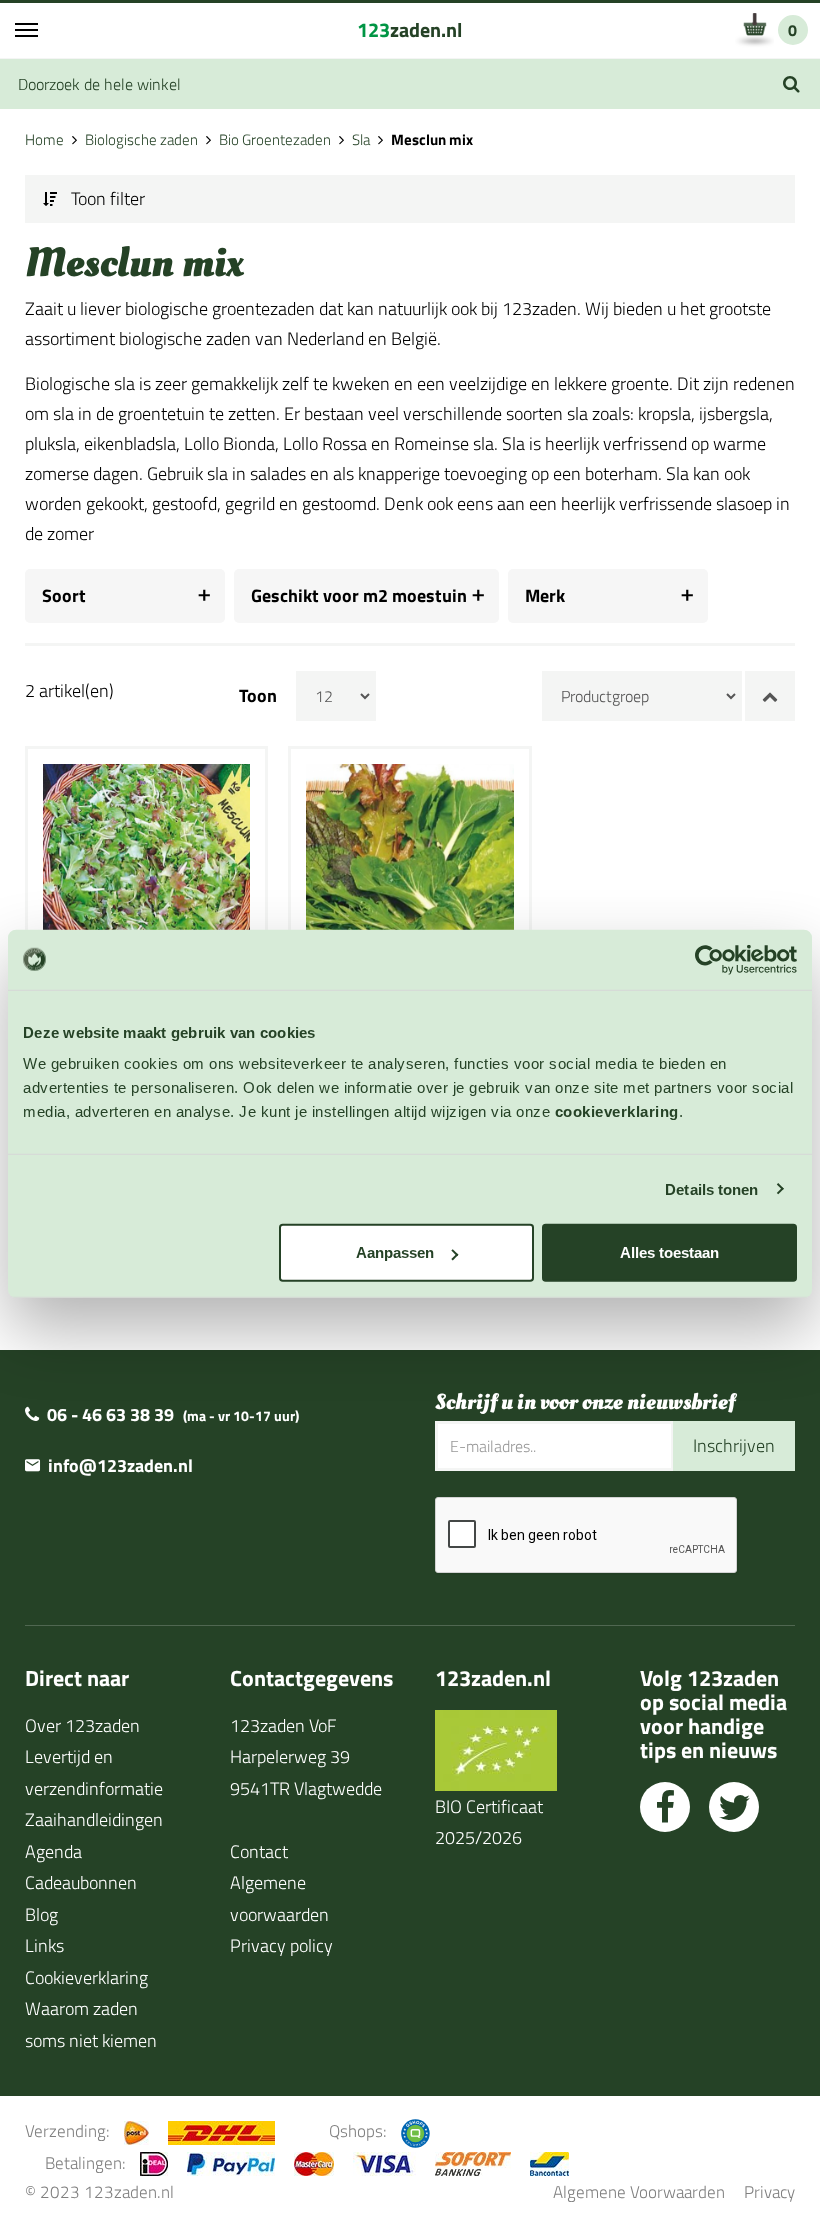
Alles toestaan (669, 1252)
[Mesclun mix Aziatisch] (409, 865)
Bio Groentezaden (275, 139)
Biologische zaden (141, 139)
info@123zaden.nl (120, 1465)
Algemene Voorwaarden (639, 2191)
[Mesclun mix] (146, 865)
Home (44, 139)
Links (44, 1945)
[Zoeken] (791, 84)
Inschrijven (734, 1445)
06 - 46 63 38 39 (110, 1414)
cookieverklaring (617, 1111)
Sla (361, 139)
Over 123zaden (82, 1725)
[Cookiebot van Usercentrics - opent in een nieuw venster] (709, 959)
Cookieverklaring (86, 1977)
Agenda (53, 1851)
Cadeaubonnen (81, 1882)
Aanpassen (395, 1252)
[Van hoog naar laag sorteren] (770, 696)
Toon (258, 696)
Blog (41, 1914)
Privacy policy (281, 1945)
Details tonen (711, 1188)
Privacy (769, 2191)
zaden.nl (409, 29)
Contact (259, 1851)
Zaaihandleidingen (94, 1819)
